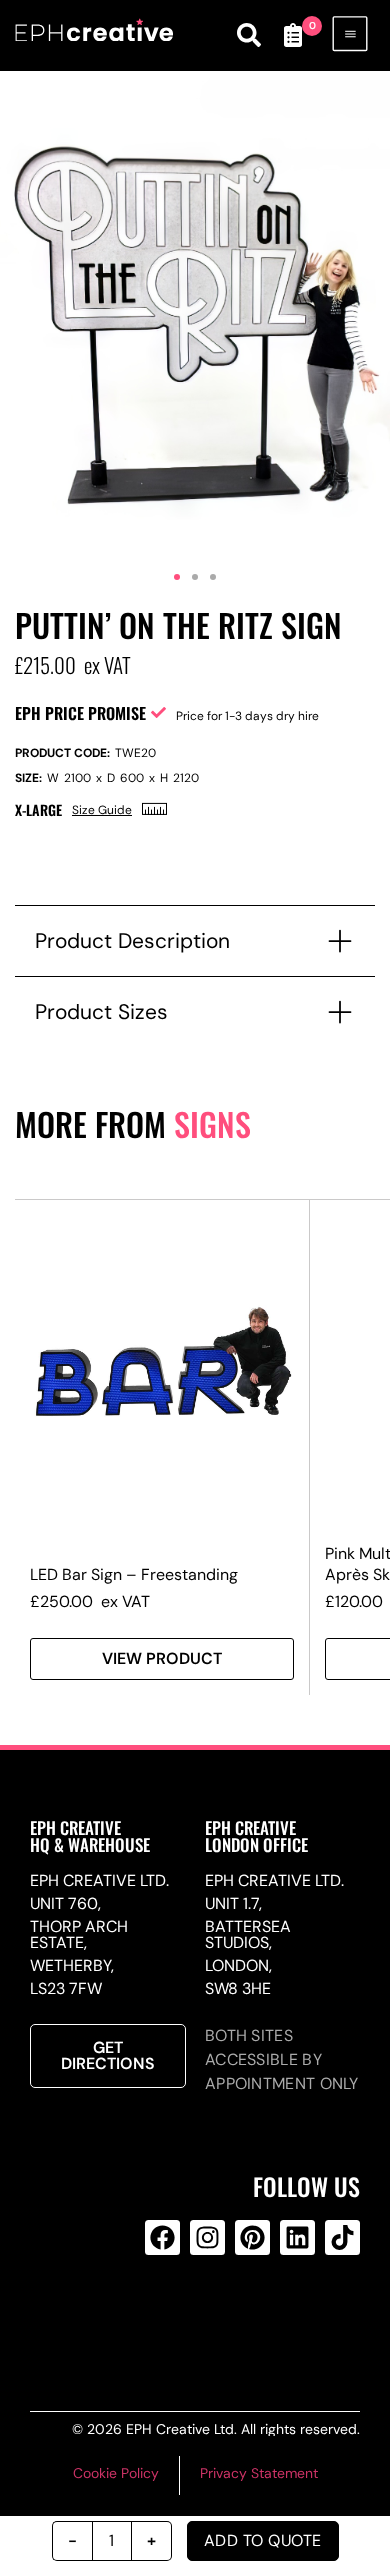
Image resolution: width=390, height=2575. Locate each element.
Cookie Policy (116, 2473)
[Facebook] (162, 2237)
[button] (177, 577)
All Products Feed (204, 2318)
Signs (212, 1123)
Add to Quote (263, 2540)
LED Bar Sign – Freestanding (134, 1574)
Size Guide (102, 810)
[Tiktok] (342, 2237)
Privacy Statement (259, 2473)
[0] (293, 35)
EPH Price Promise (80, 713)
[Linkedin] (297, 2237)
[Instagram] (207, 2237)
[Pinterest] (252, 2237)
